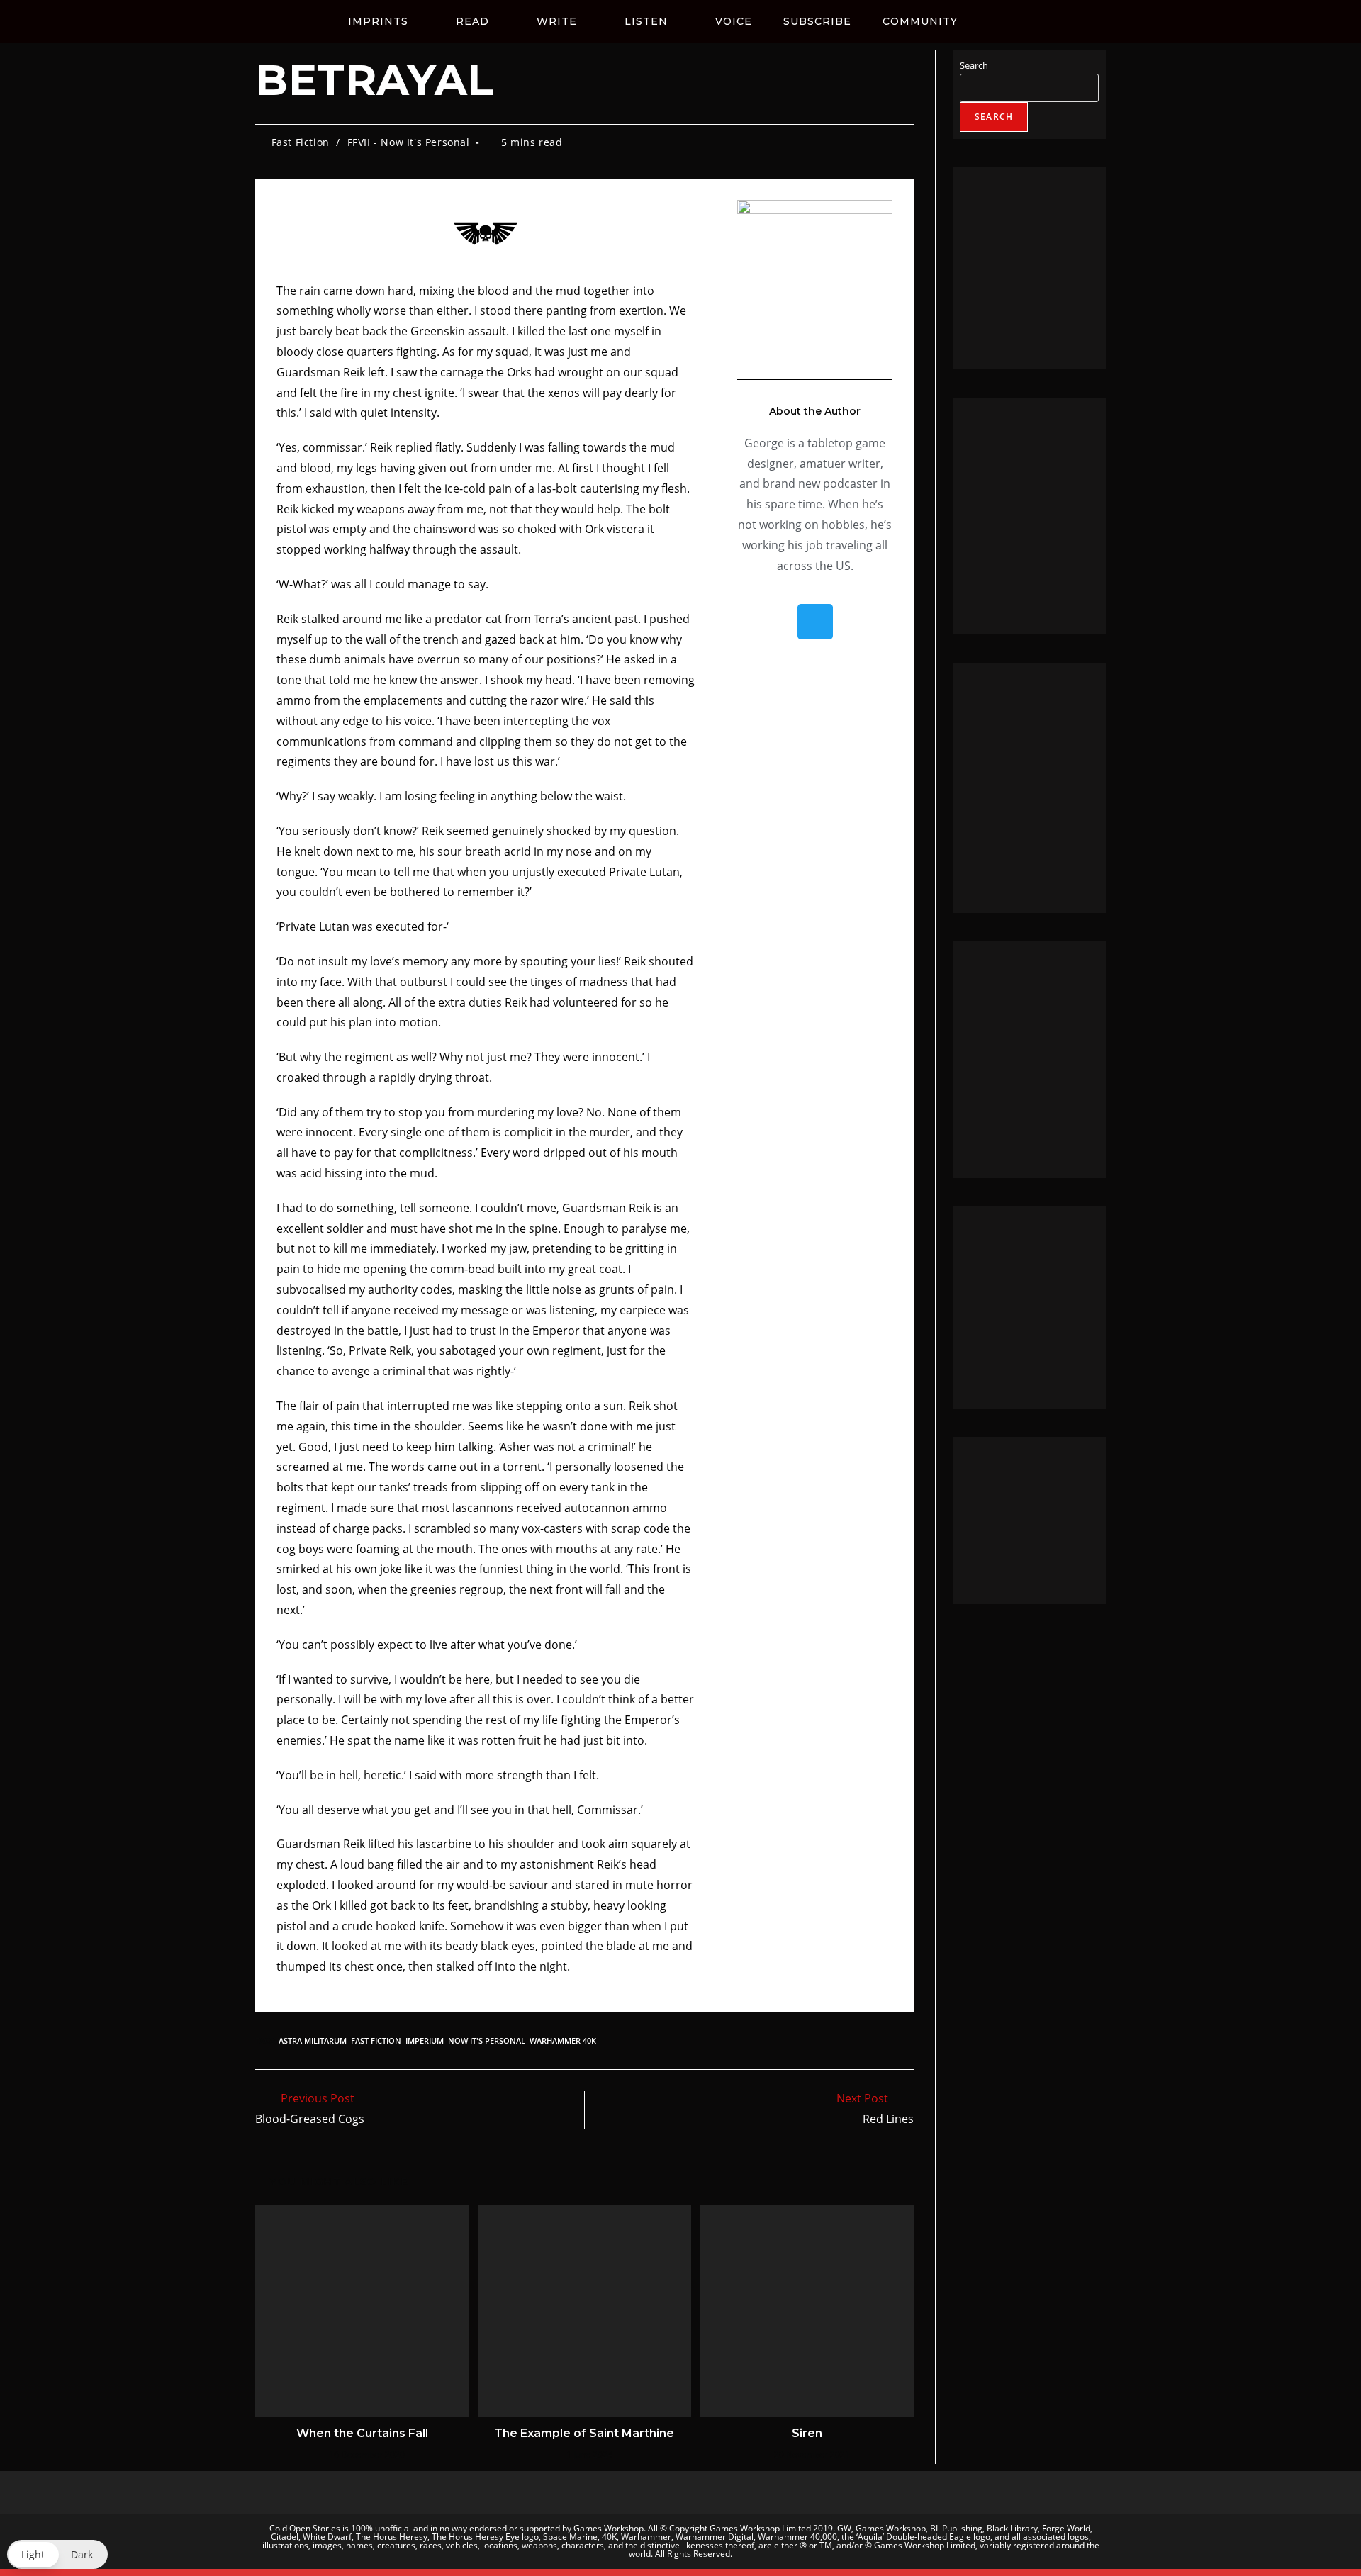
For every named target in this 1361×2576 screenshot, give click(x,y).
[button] (57, 2554)
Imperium (425, 2040)
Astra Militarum (313, 2040)
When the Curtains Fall (362, 2433)
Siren (807, 2433)
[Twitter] (815, 622)
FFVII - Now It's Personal (409, 142)
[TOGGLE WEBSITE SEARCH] (1009, 21)
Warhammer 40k (563, 2040)
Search (974, 65)
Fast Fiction (301, 142)
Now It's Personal (487, 2040)
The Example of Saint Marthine (584, 2433)
